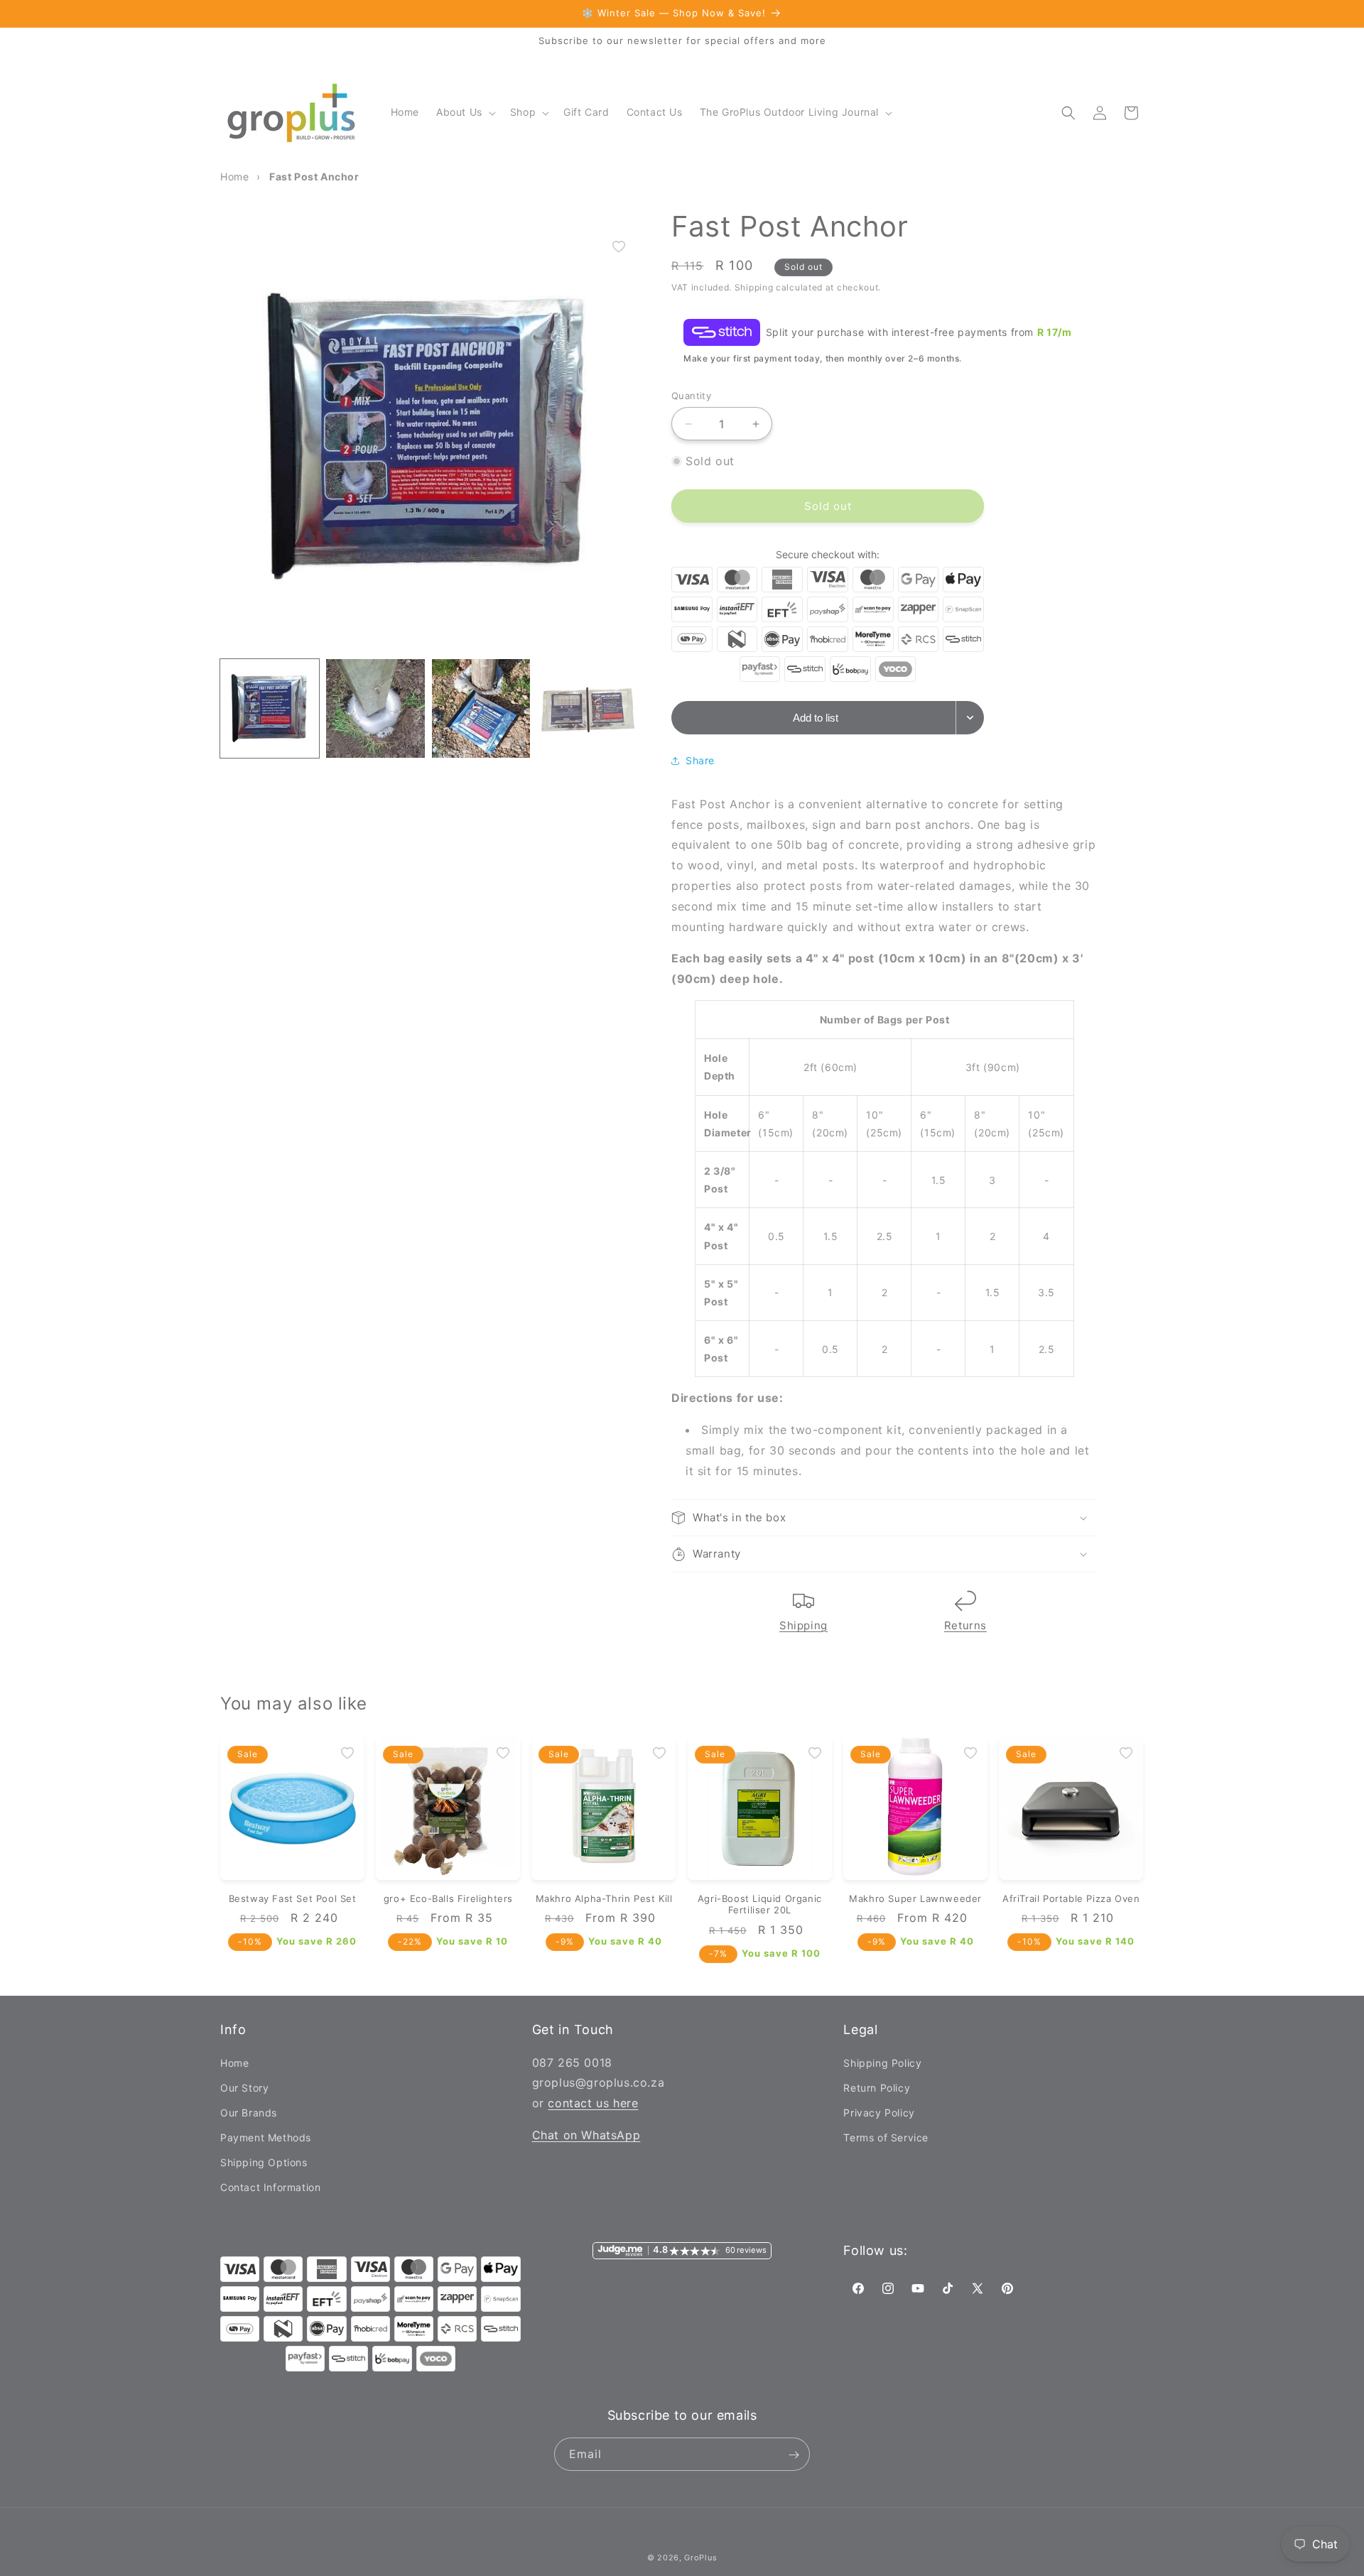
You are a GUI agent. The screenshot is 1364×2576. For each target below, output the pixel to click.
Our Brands (249, 2112)
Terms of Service (886, 2137)
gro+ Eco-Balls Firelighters (448, 1898)
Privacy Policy (879, 2112)
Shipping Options (264, 2162)
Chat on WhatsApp (586, 2134)
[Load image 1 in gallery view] (270, 708)
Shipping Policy (882, 2062)
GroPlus (700, 2558)
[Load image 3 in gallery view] (481, 708)
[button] (465, 112)
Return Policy (877, 2087)
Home (234, 2062)
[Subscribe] (794, 2455)
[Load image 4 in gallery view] (586, 708)
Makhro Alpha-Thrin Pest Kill (604, 1898)
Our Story (244, 2087)
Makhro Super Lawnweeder (915, 1898)
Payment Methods (266, 2137)
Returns (965, 1625)
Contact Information (270, 2187)
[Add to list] (619, 246)
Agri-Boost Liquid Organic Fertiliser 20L (760, 1904)
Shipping (803, 1625)
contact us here (593, 2103)
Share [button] (700, 760)
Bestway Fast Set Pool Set (293, 1898)
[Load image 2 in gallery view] (375, 708)
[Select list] (970, 718)
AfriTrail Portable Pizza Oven (1071, 1898)
